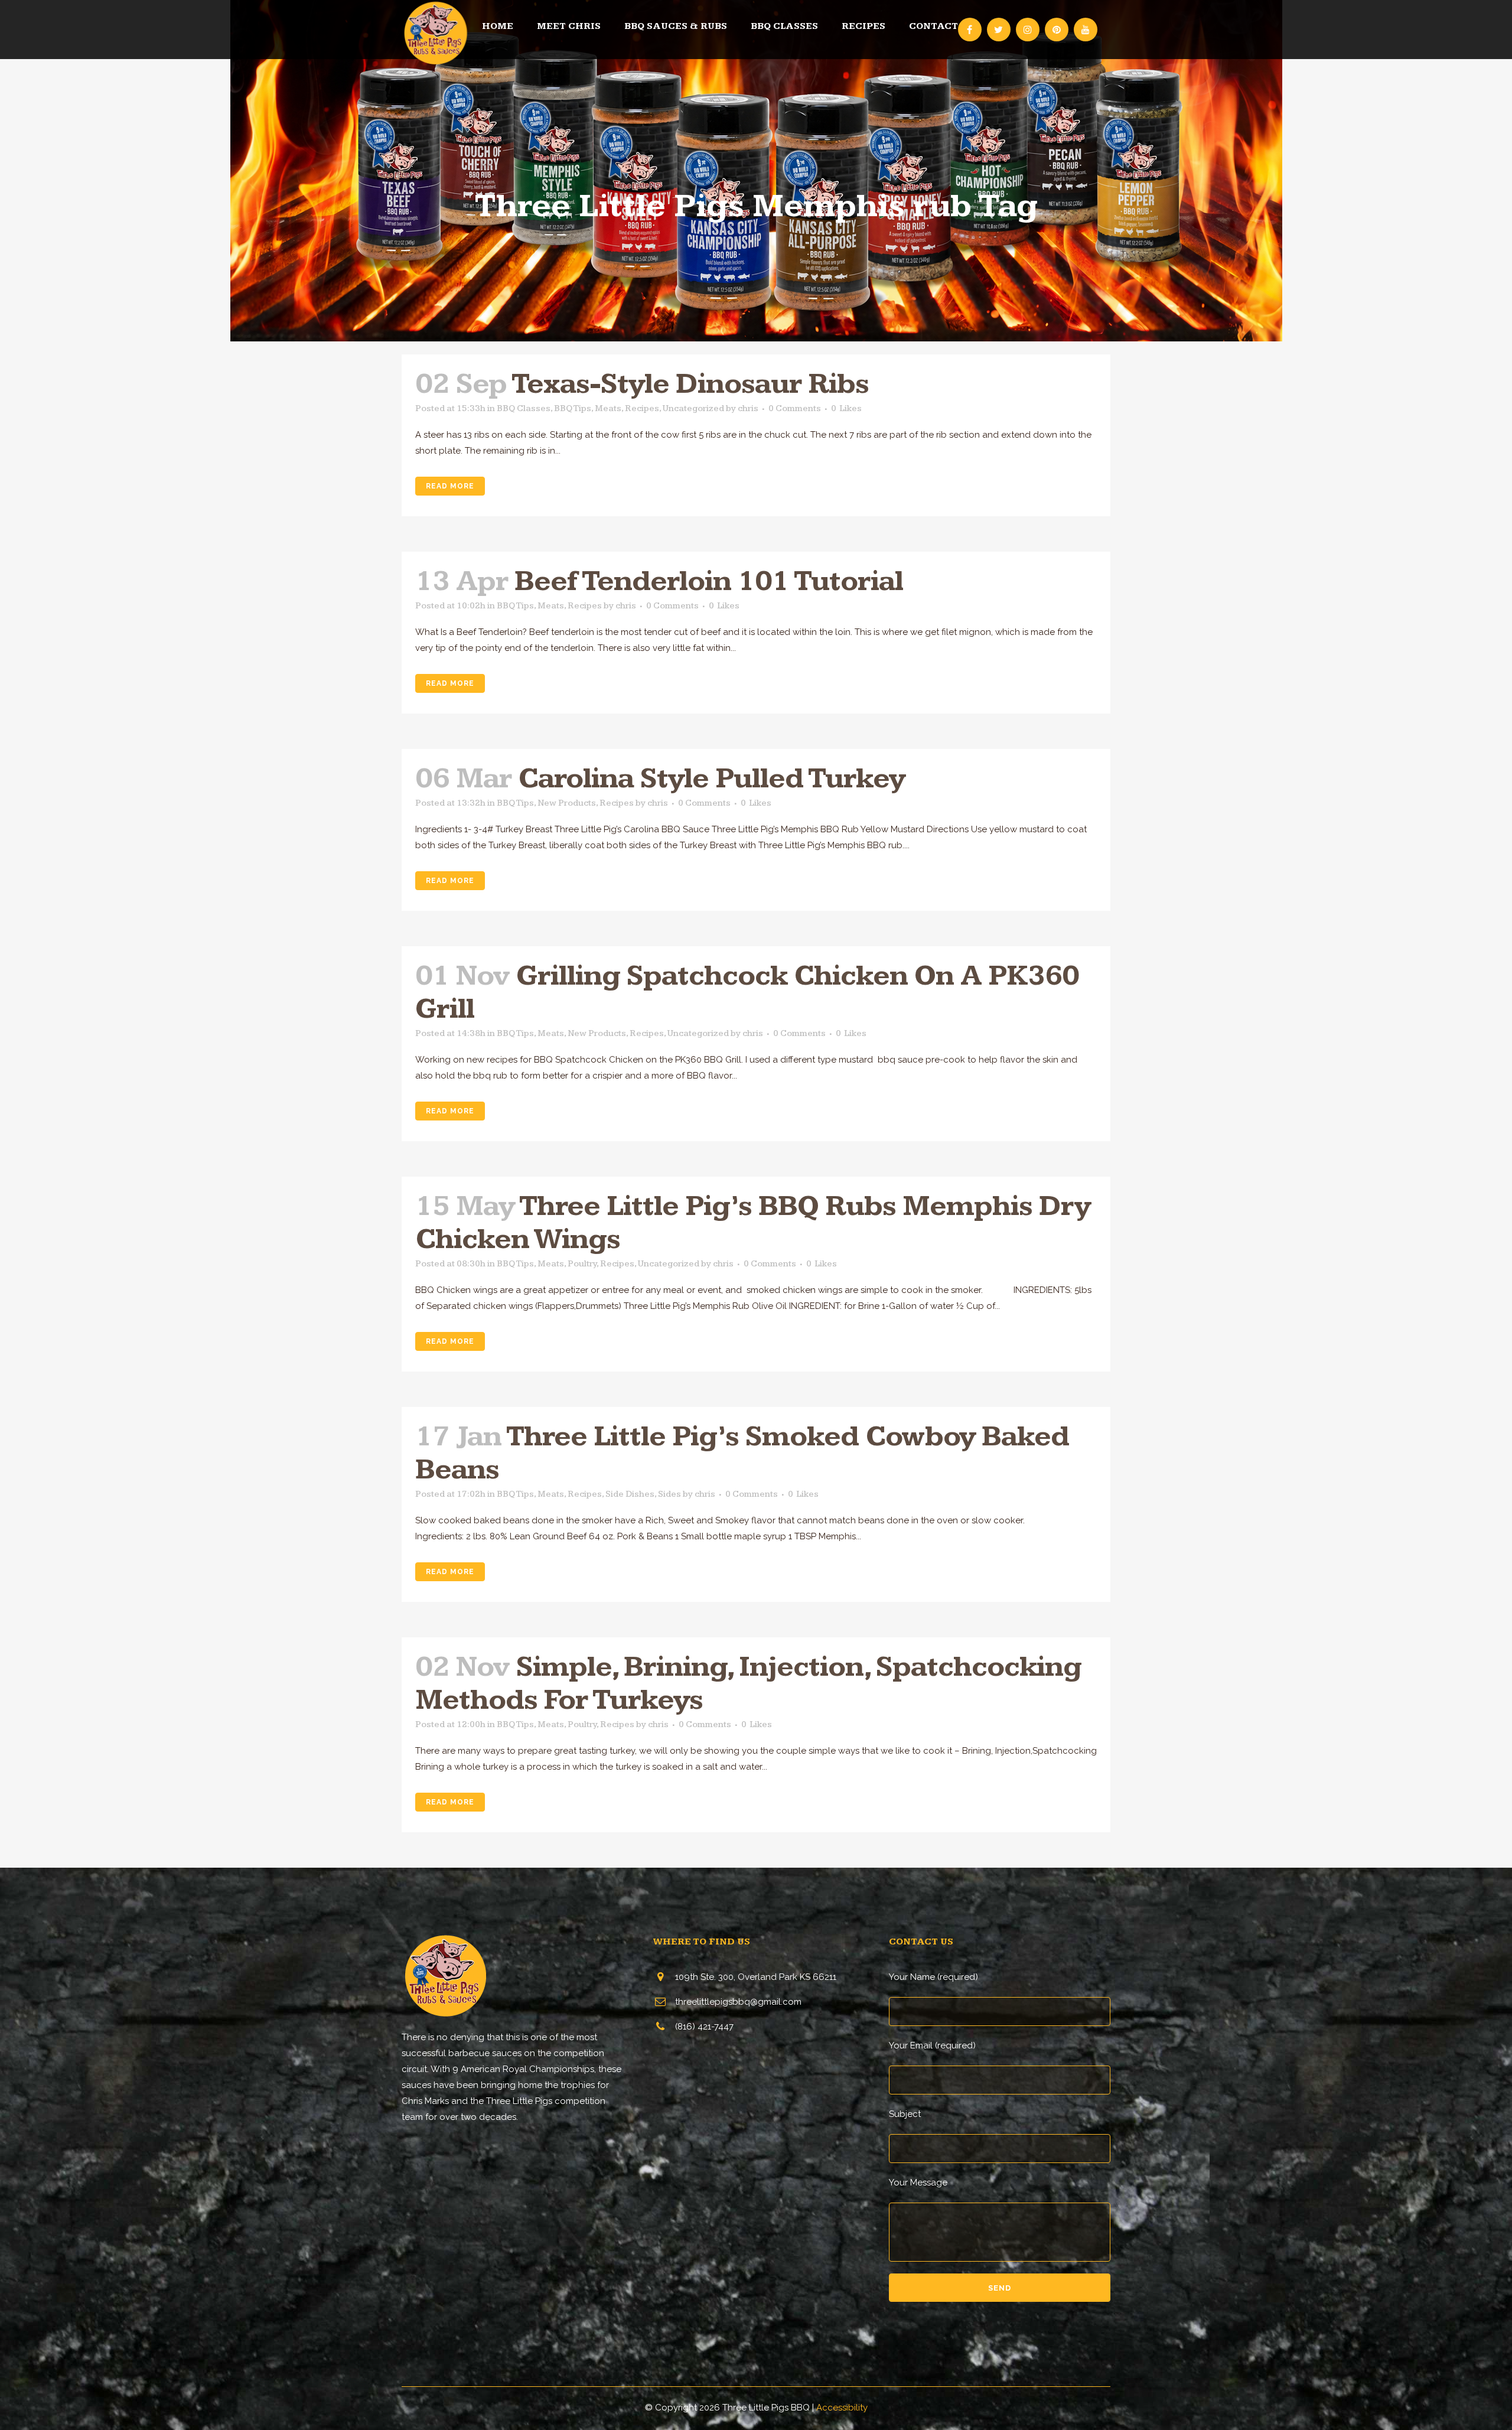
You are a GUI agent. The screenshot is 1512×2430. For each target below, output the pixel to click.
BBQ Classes (524, 408)
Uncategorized (693, 408)
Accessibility (842, 2408)
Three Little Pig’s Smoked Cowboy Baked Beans (742, 1453)
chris (748, 408)
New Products (567, 803)
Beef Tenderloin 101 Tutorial (709, 582)
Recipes (642, 408)
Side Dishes (630, 1494)
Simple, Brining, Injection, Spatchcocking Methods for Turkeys (748, 1684)
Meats (608, 408)
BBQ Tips (573, 408)
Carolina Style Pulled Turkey (711, 779)
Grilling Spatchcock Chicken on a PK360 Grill (747, 993)
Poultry (582, 1264)
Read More (450, 486)
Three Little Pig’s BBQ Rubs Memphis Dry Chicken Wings (753, 1223)
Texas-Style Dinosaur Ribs (690, 384)
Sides (669, 1494)
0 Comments (795, 408)
